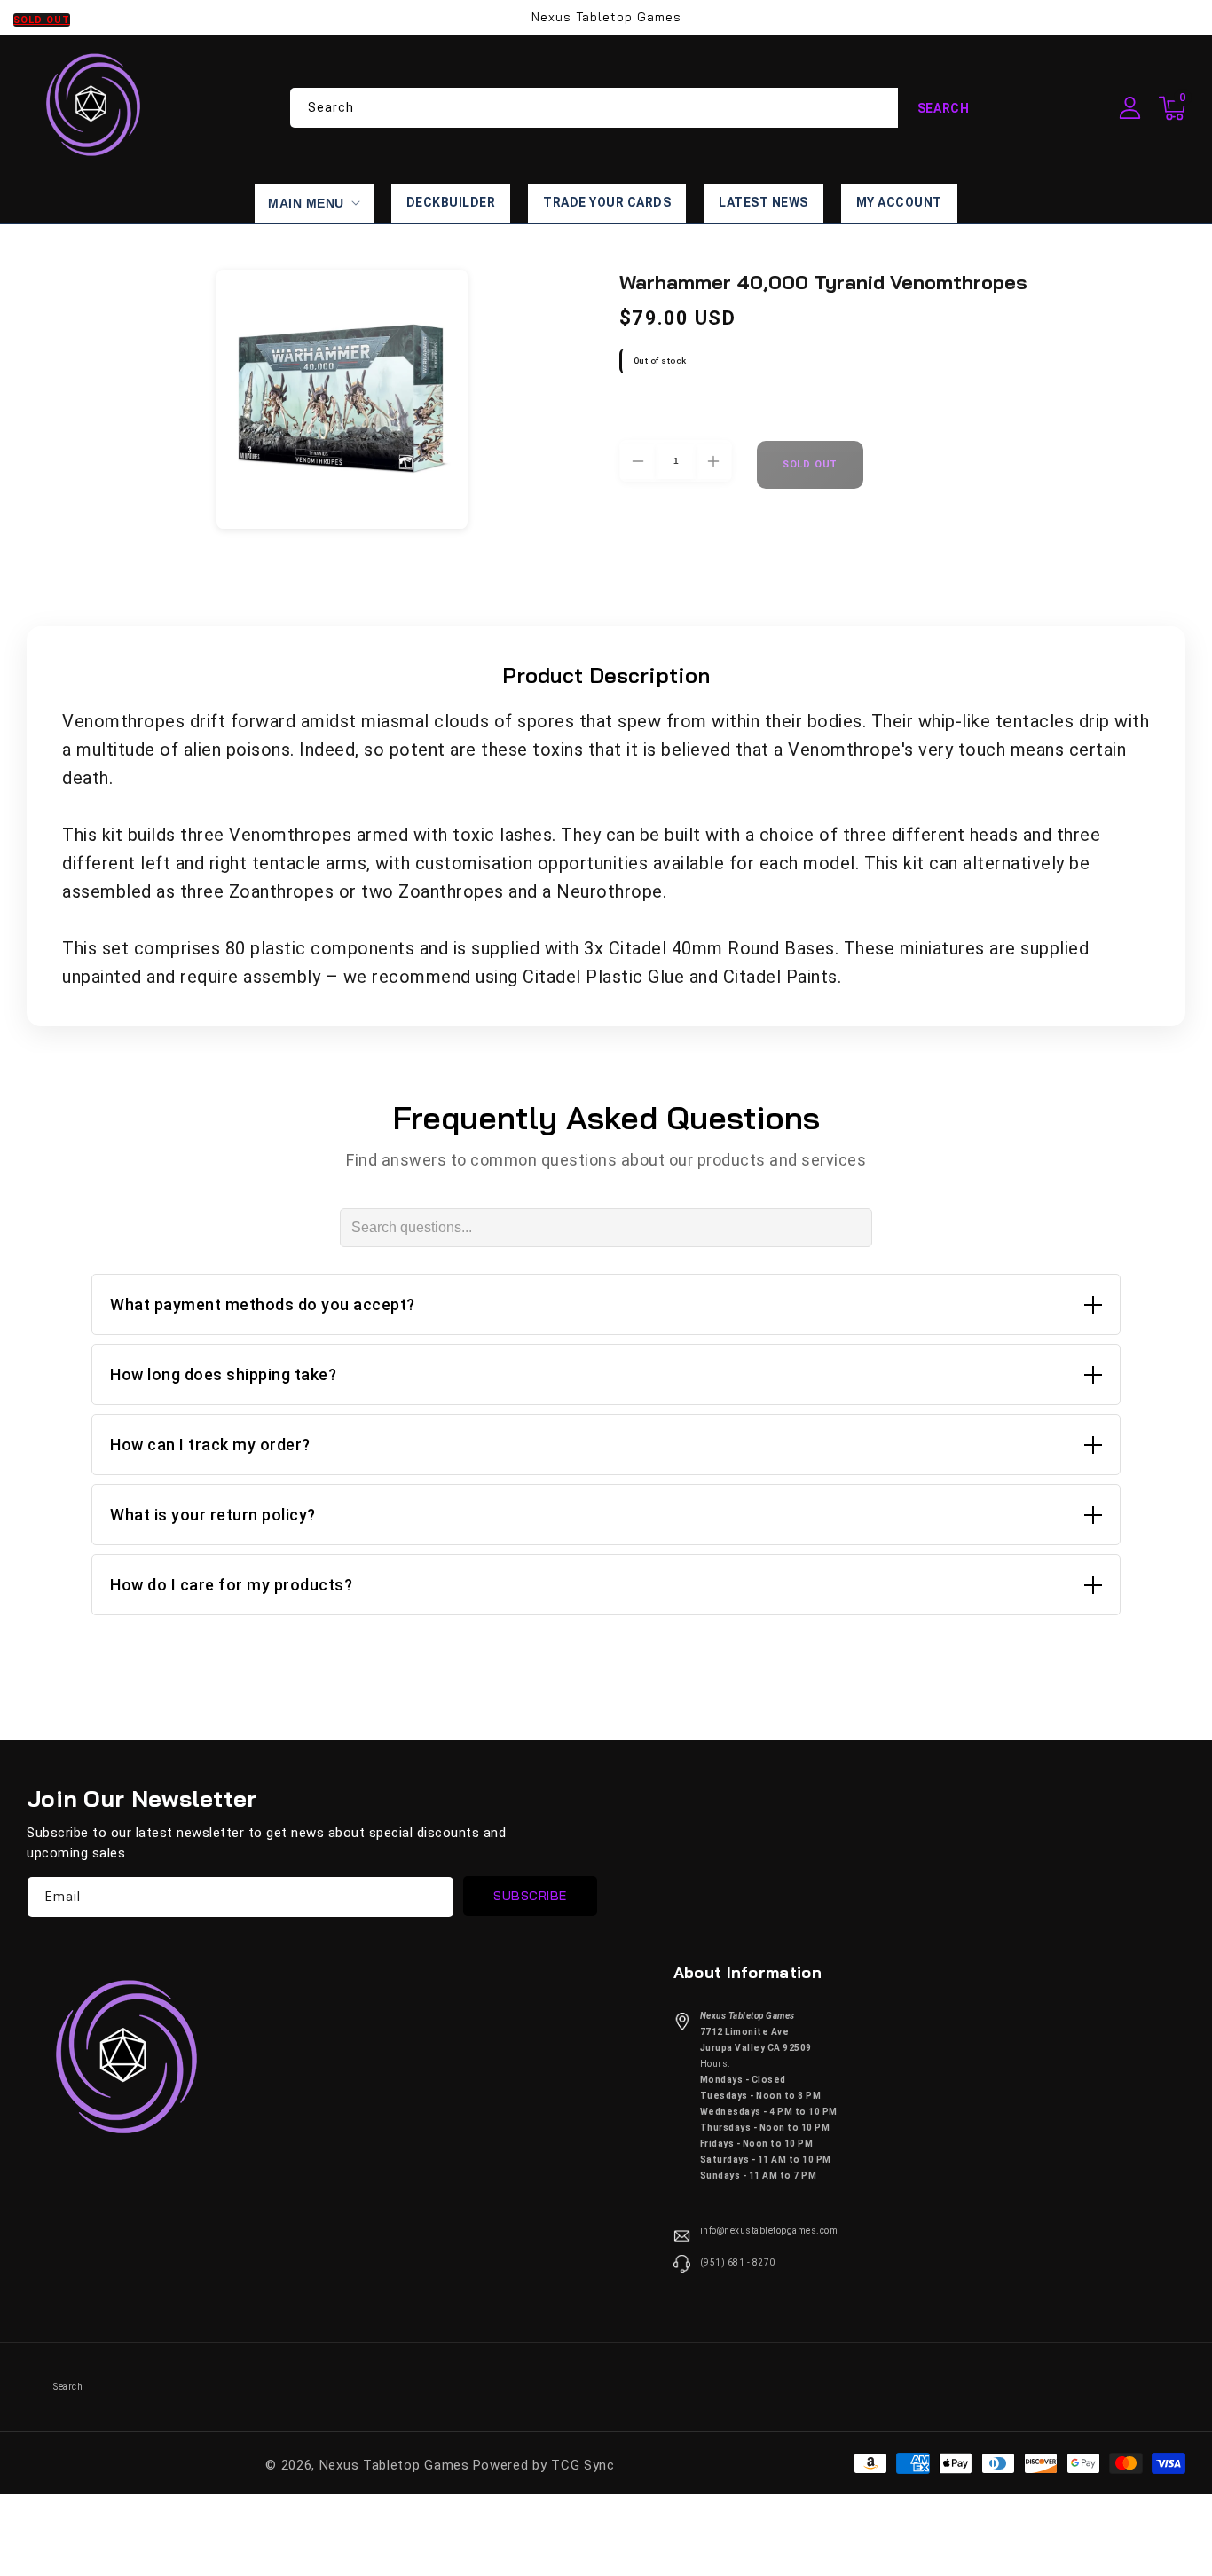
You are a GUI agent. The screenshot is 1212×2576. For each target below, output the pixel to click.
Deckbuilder (451, 202)
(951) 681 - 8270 (738, 2262)
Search (944, 108)
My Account (899, 202)
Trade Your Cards (607, 202)
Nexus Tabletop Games (394, 2465)
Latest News (763, 202)
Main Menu (306, 203)
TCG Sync (583, 2465)
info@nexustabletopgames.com (769, 2230)
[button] (1172, 108)
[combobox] (640, 108)
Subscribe (530, 1896)
